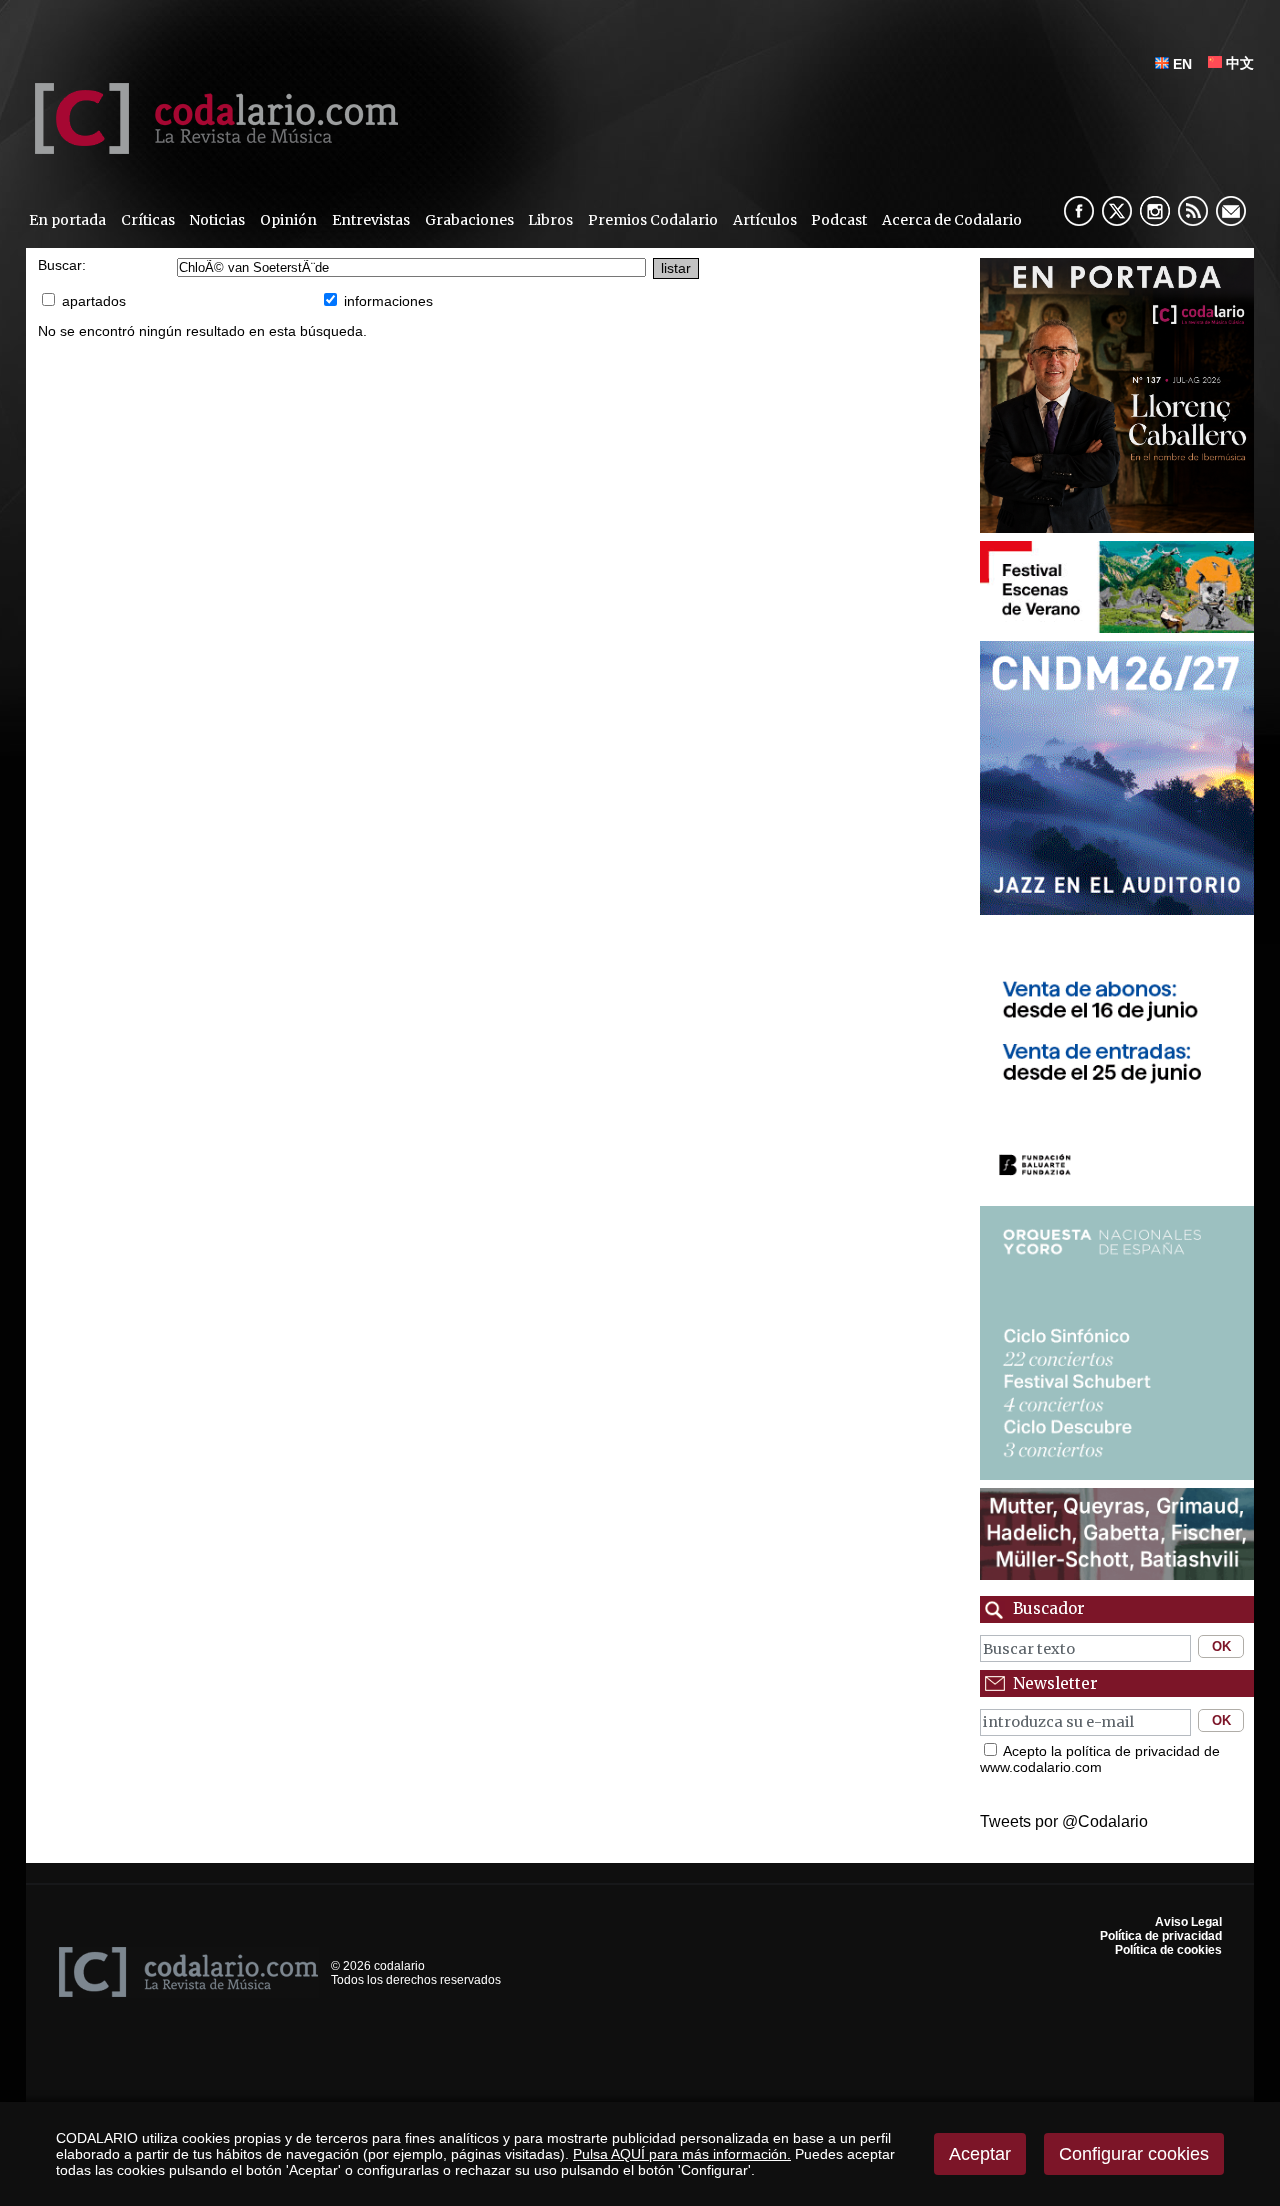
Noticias (217, 220)
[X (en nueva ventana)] (1117, 211)
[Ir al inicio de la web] (212, 148)
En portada (67, 220)
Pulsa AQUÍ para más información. (682, 2154)
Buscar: (62, 265)
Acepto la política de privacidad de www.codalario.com (1100, 1759)
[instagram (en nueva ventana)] (1155, 211)
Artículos (765, 220)
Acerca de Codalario (952, 220)
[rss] (1193, 211)
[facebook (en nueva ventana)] (1079, 211)
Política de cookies (1168, 1950)
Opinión (288, 220)
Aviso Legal (1188, 1922)
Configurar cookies (1134, 2154)
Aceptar (980, 2154)
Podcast (839, 220)
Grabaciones (469, 220)
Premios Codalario (653, 220)
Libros (550, 220)
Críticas (148, 220)
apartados (94, 301)
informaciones (388, 301)
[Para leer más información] (1117, 395)
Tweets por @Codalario (1064, 1821)
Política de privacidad (1161, 1936)
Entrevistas (371, 220)
